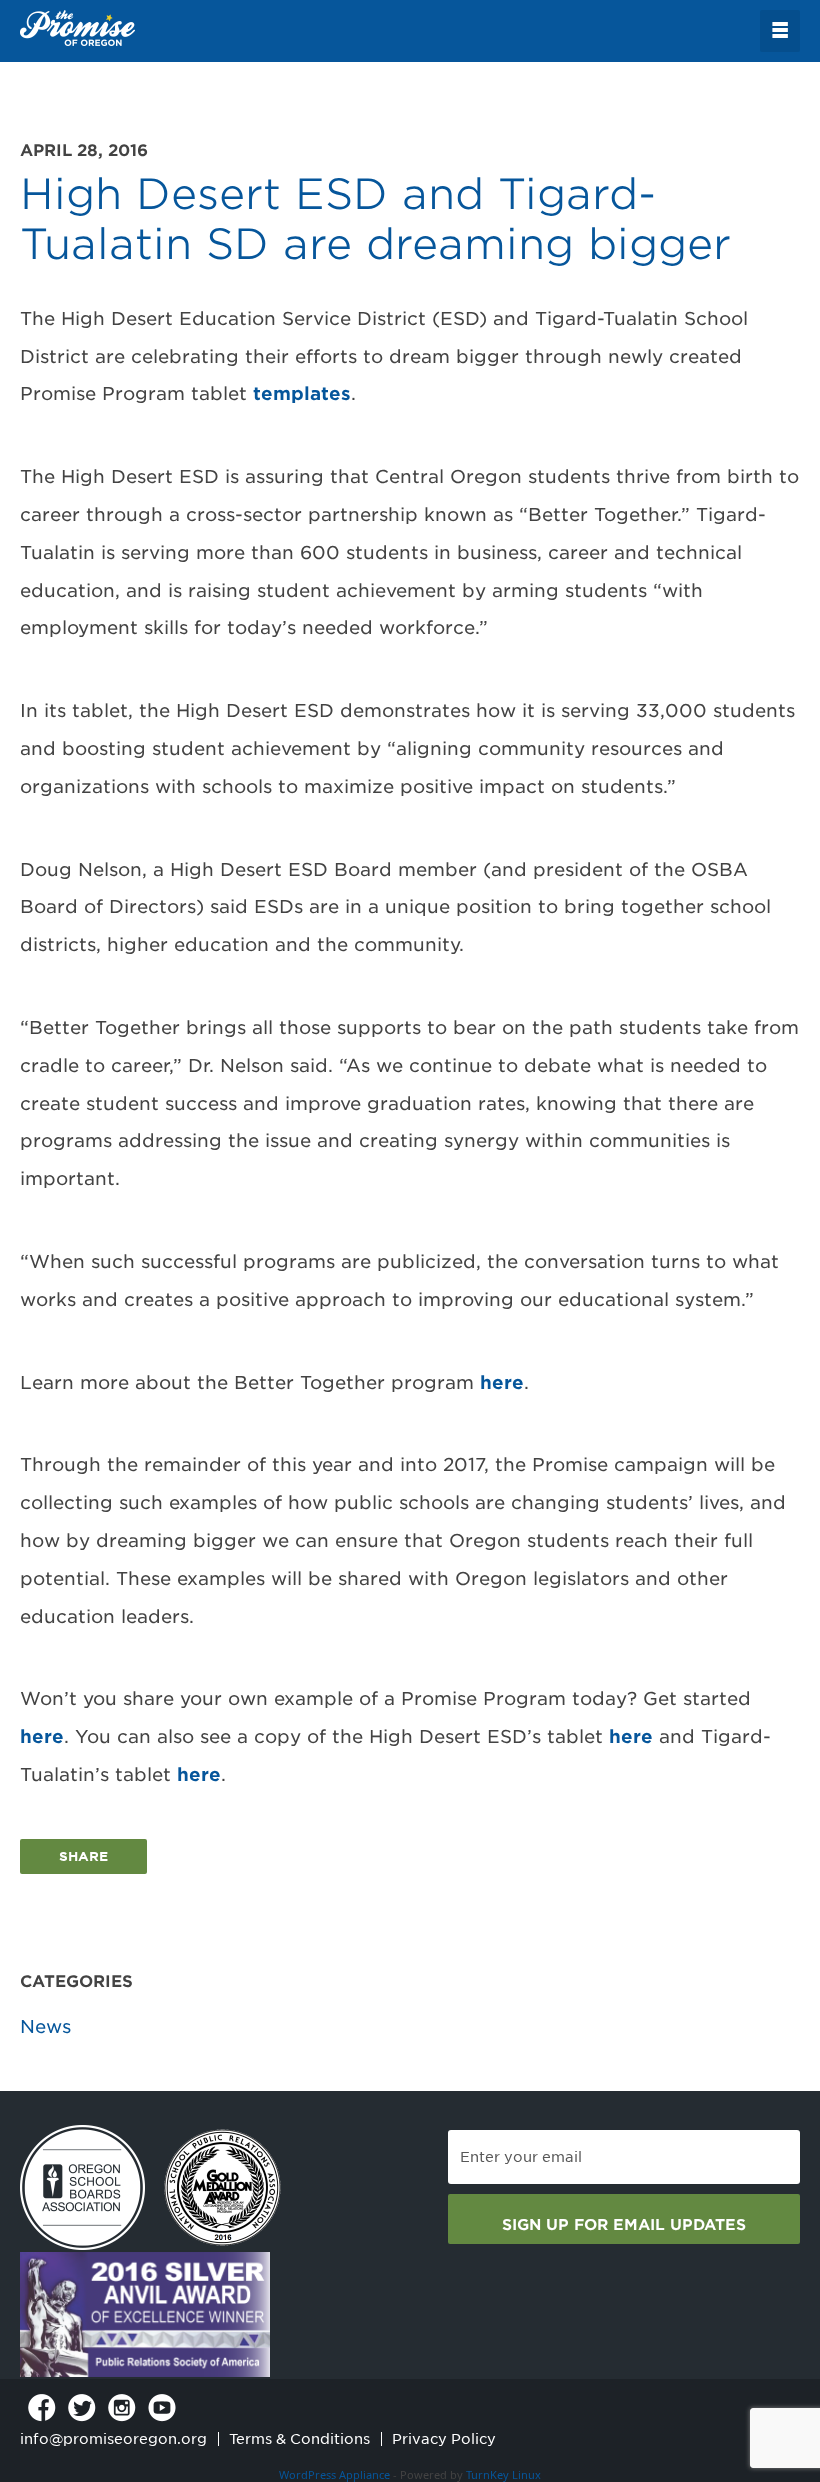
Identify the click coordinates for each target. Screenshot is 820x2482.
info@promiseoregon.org (113, 2439)
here (502, 1382)
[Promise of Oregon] (77, 29)
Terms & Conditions (299, 2439)
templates (302, 393)
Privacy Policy (444, 2439)
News (45, 2026)
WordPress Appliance (334, 2474)
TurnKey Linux (503, 2474)
